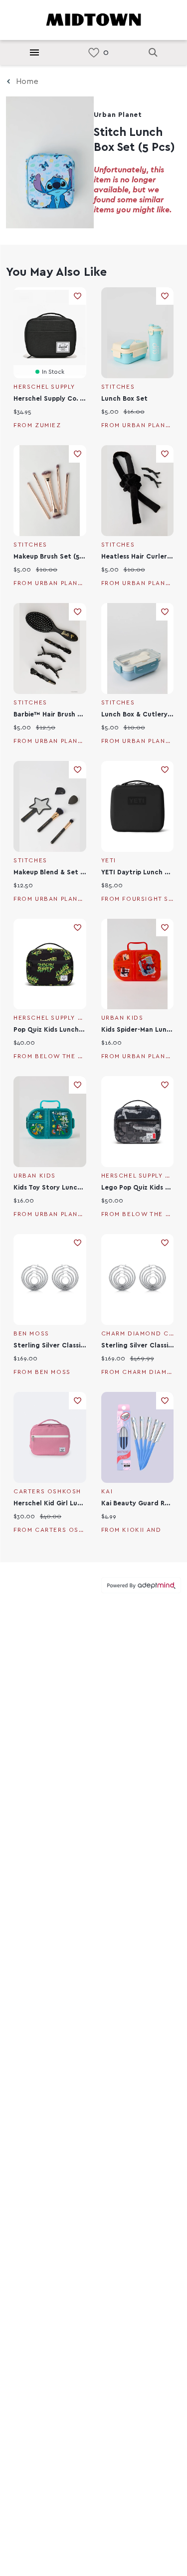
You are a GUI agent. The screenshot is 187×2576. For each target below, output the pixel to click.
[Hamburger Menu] (34, 52)
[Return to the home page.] (94, 19)
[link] (94, 53)
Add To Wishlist (78, 296)
